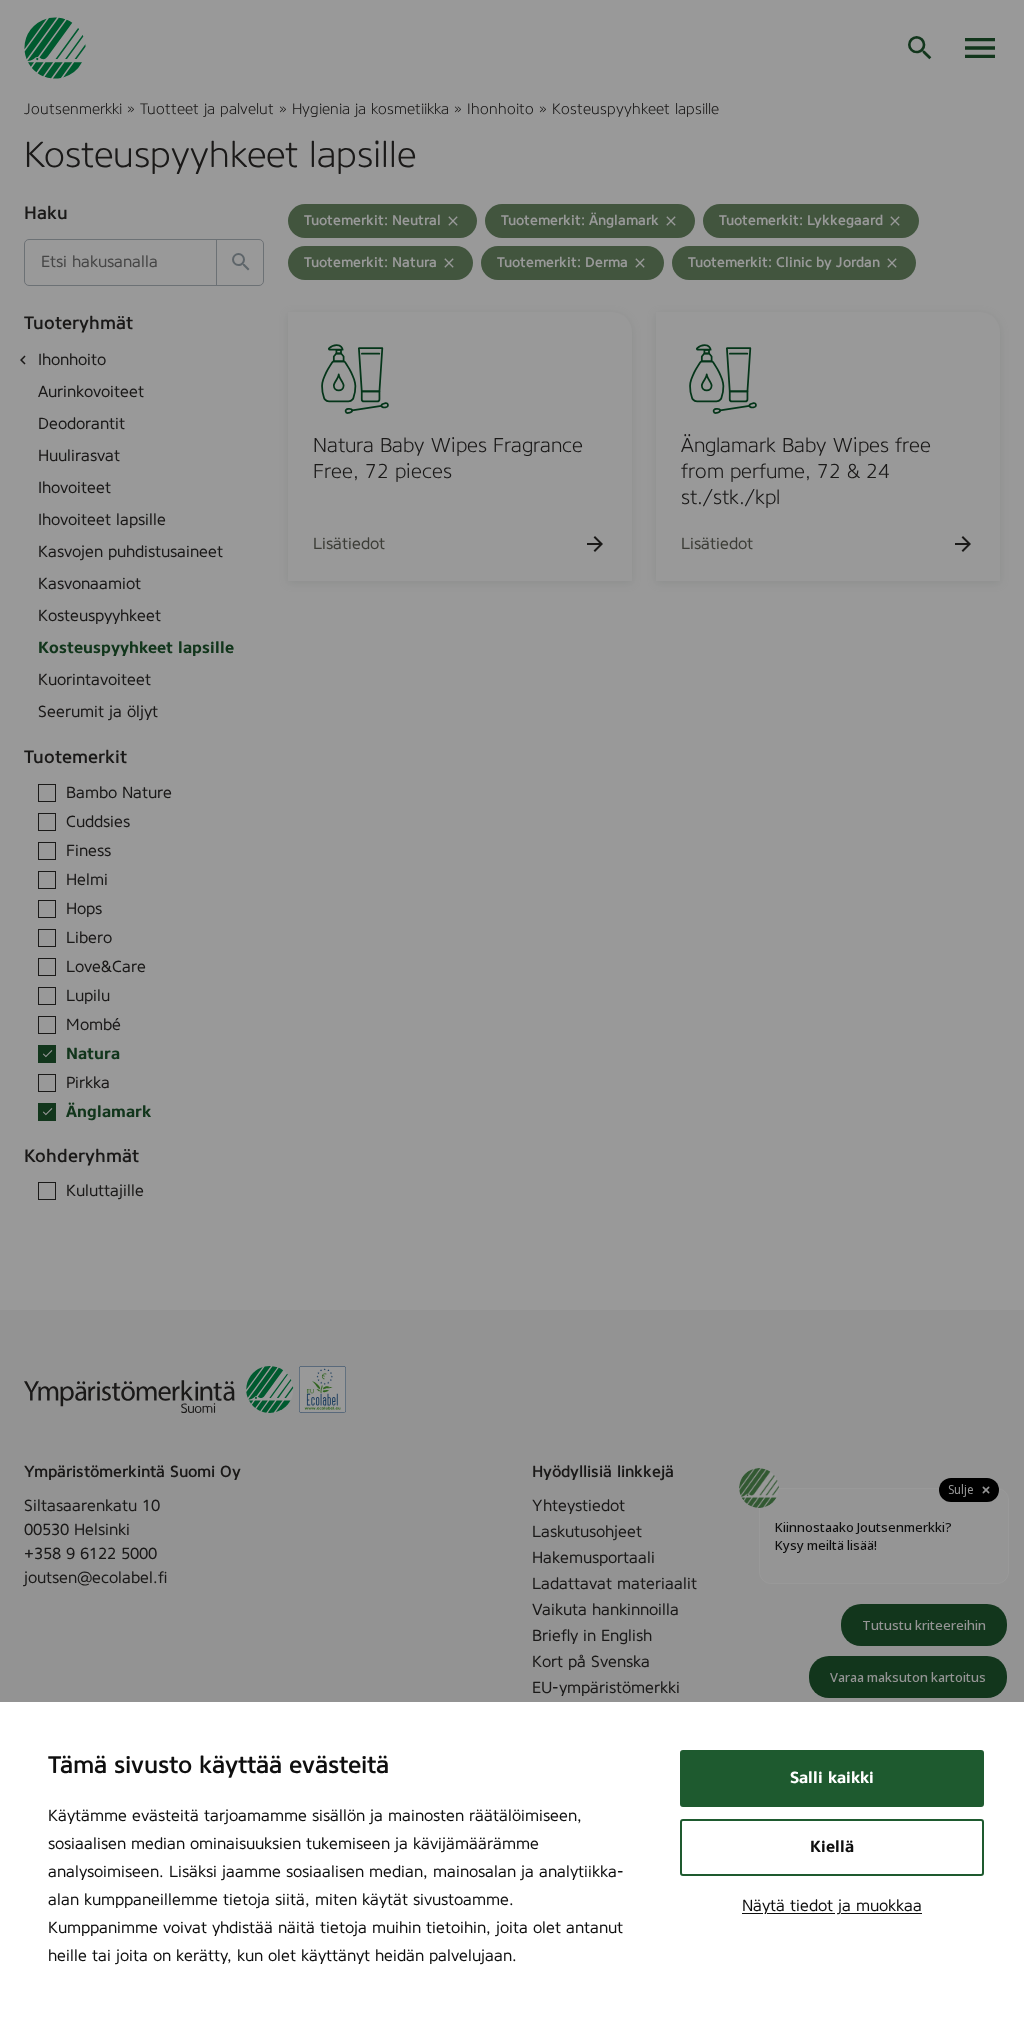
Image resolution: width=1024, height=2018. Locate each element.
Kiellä (832, 1847)
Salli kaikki (832, 1778)
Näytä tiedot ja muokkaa (832, 1906)
